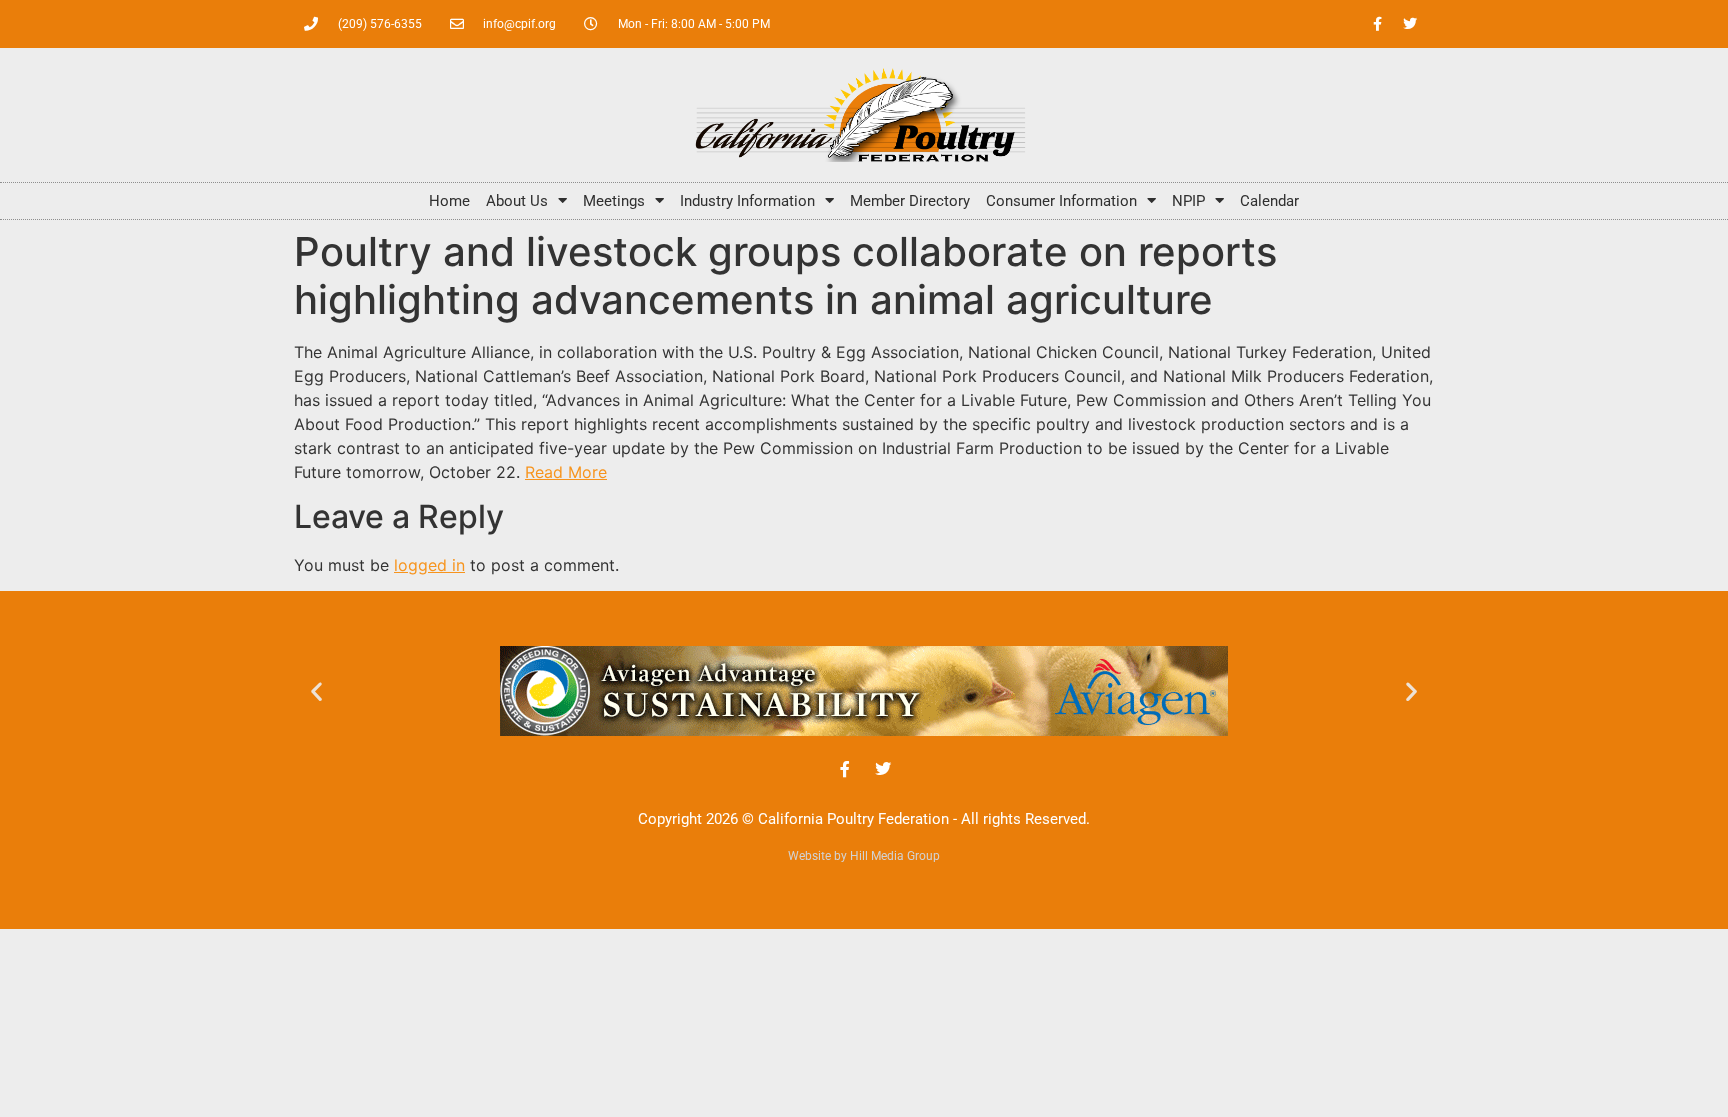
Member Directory (910, 201)
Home (449, 201)
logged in (429, 565)
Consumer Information (1061, 201)
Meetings (614, 201)
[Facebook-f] (1377, 24)
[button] (316, 690)
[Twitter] (1410, 24)
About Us (517, 201)
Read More (566, 472)
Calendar (1269, 201)
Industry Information (747, 201)
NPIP (1188, 201)
